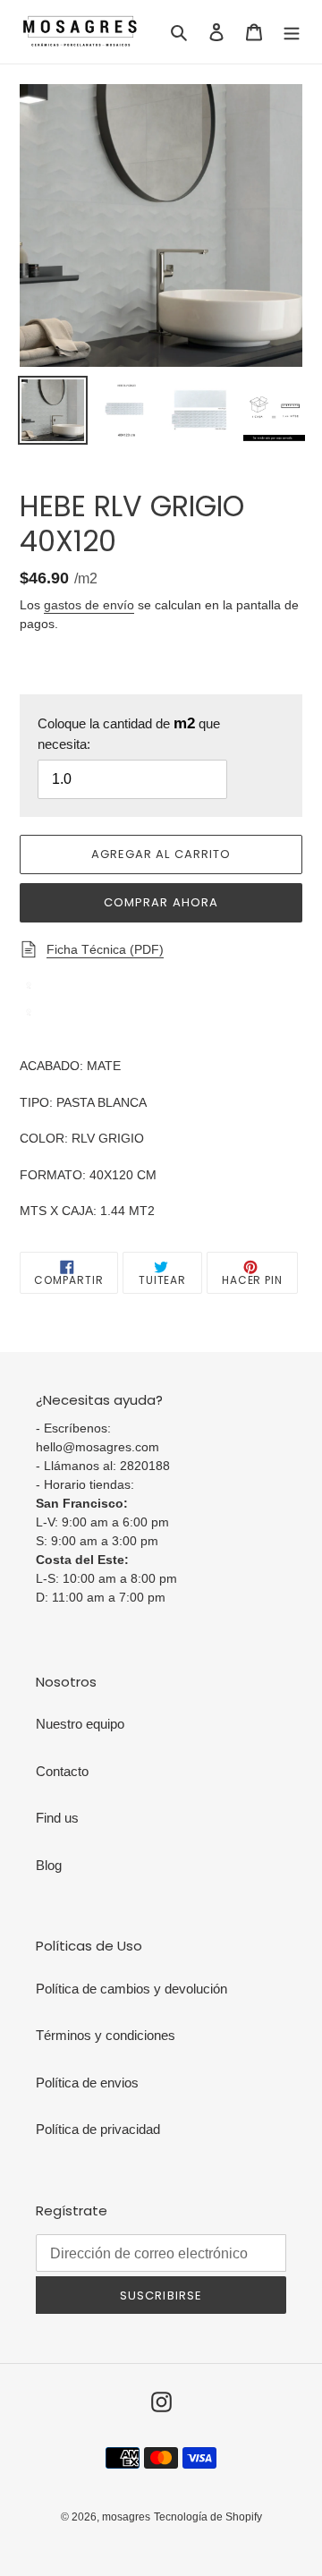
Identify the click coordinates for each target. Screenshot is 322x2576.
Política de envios (87, 2083)
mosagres (126, 2517)
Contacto (62, 1771)
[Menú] (292, 32)
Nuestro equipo (80, 1724)
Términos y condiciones (106, 2035)
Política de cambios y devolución (131, 1989)
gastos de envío (89, 605)
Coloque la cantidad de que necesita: (129, 734)
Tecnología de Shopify (208, 2517)
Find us (57, 1818)
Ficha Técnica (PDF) (105, 949)
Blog (49, 1865)
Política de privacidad (98, 2129)
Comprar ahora (161, 902)
